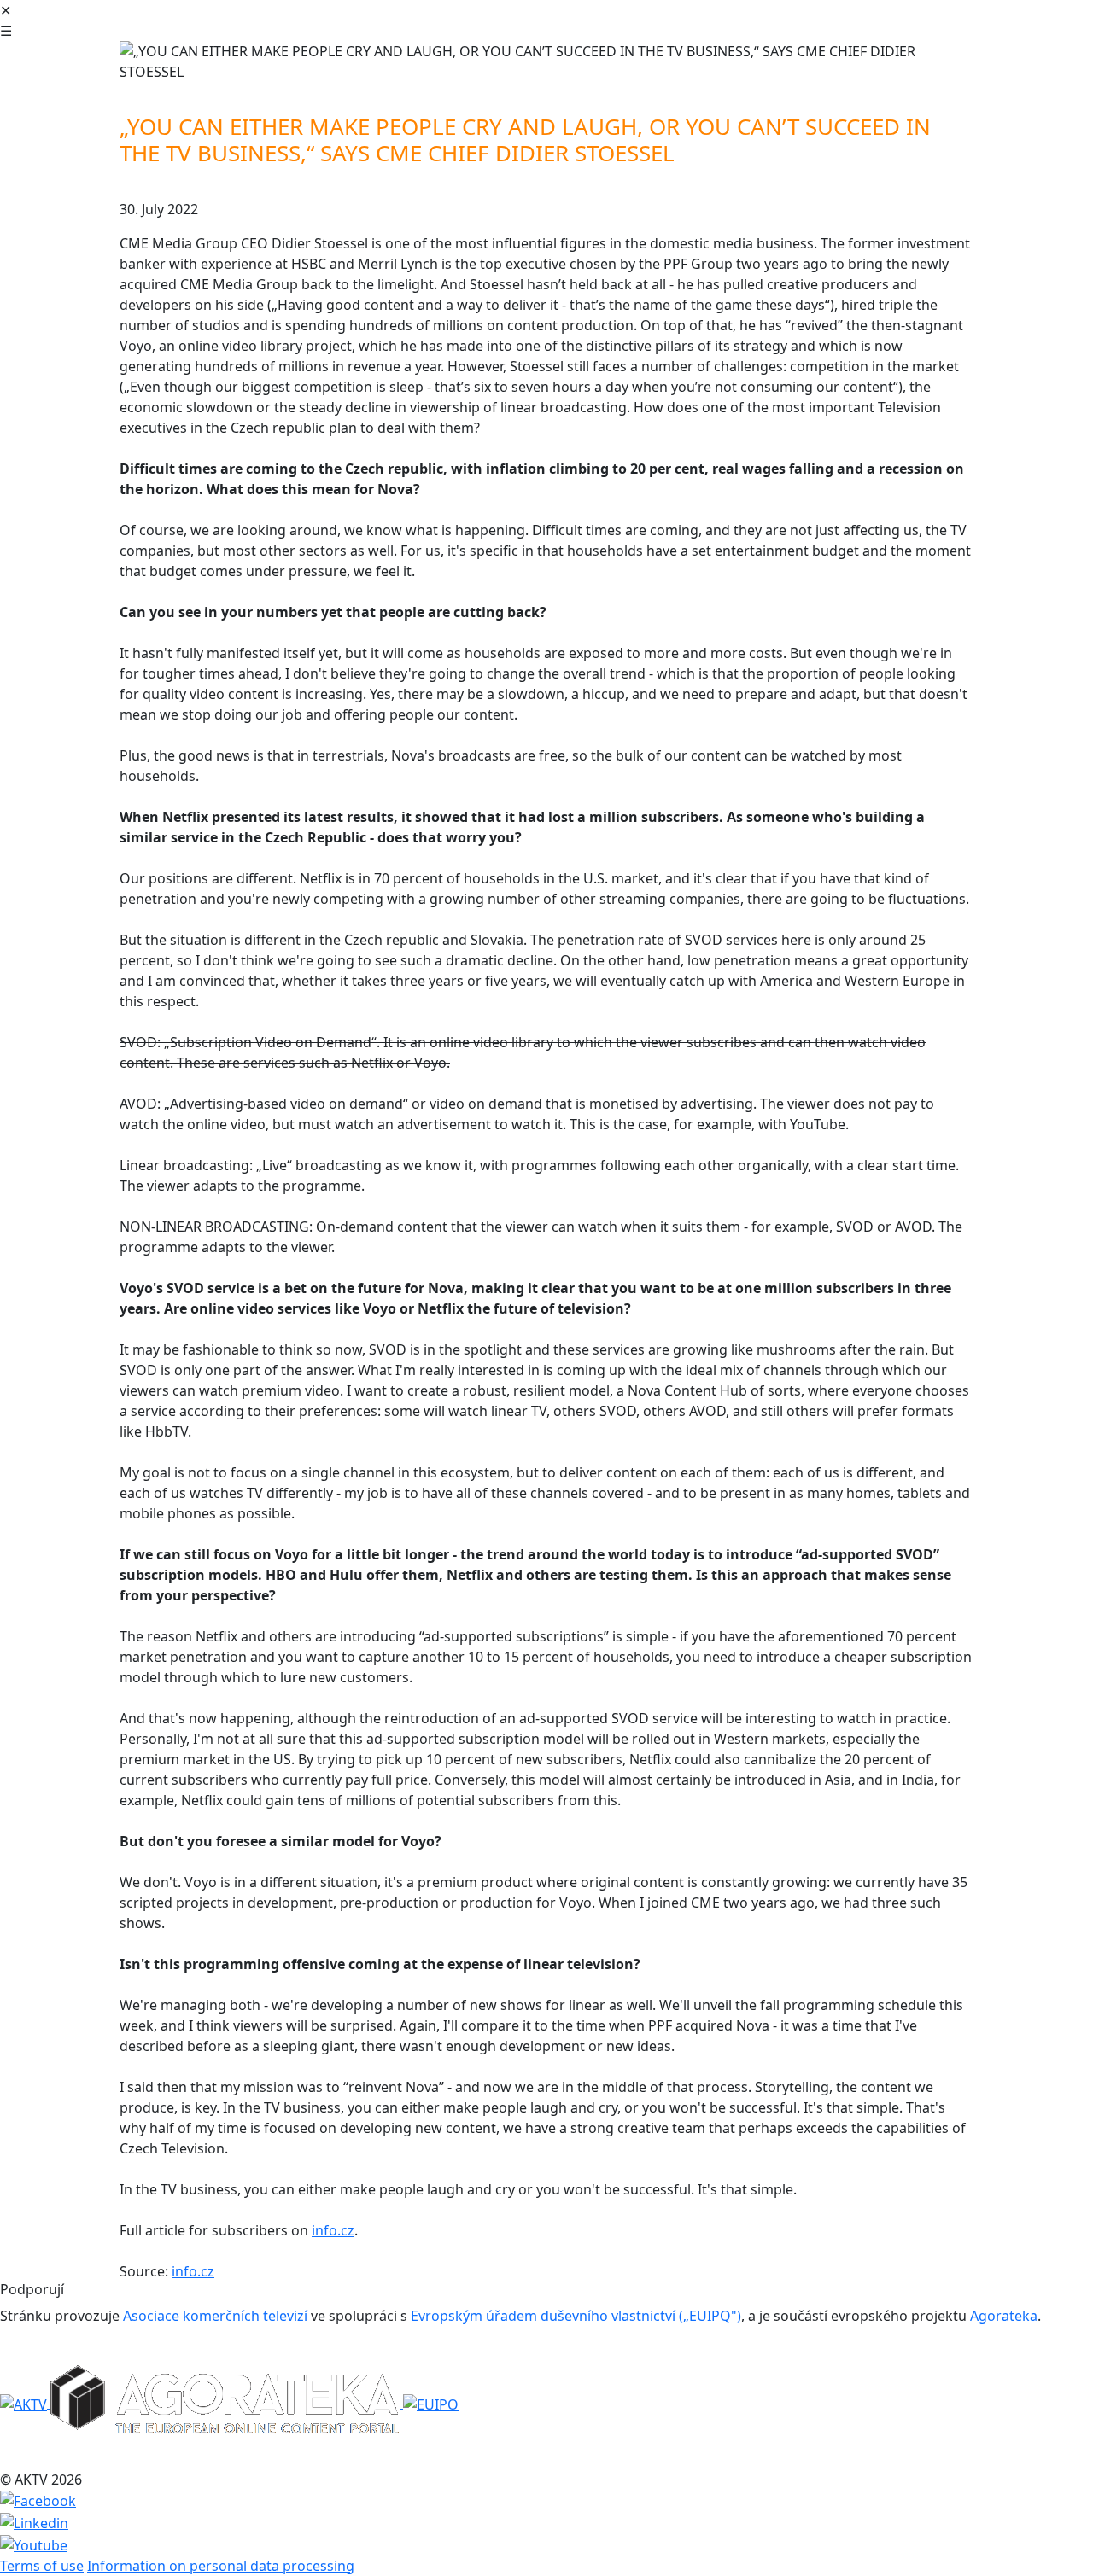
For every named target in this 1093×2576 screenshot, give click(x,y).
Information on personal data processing (221, 2566)
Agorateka (1004, 2316)
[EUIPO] (431, 2403)
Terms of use (42, 2566)
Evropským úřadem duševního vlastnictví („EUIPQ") (576, 2316)
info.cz (333, 2230)
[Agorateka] (227, 2403)
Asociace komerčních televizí (215, 2316)
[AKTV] (25, 2403)
